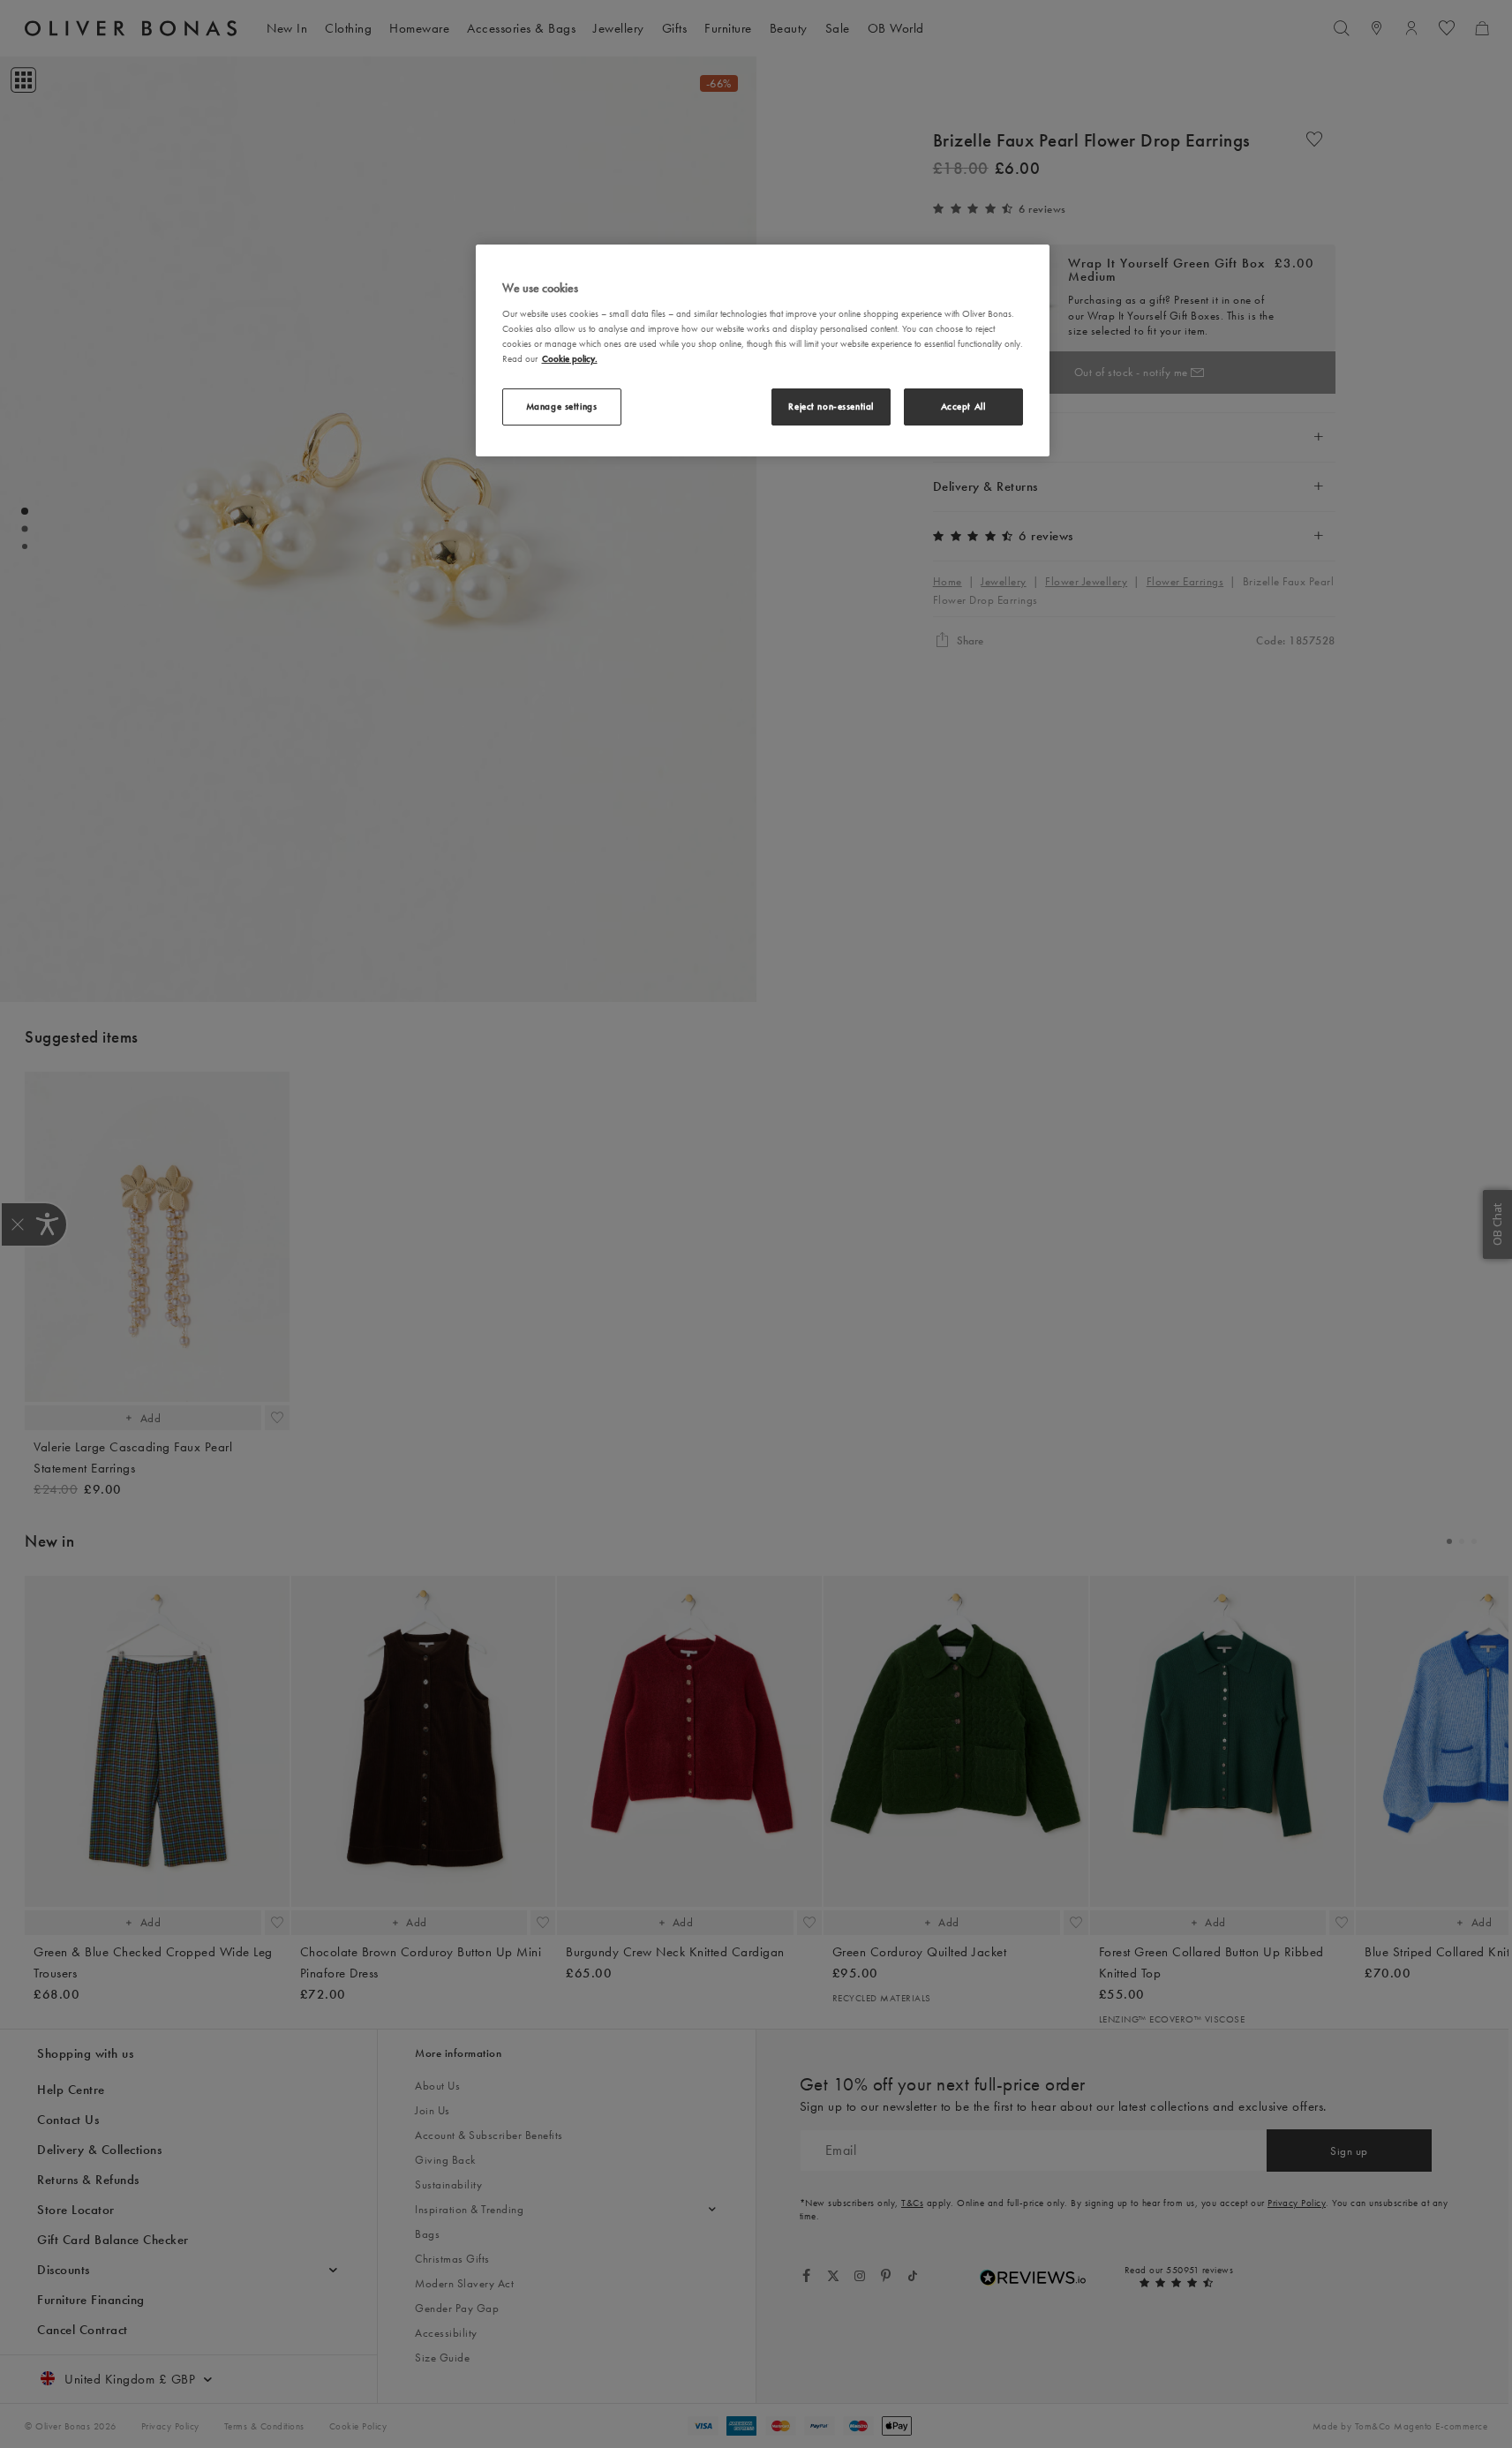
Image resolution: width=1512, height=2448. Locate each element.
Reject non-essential (831, 406)
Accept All (963, 406)
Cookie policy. (570, 358)
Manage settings (562, 406)
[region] (763, 350)
